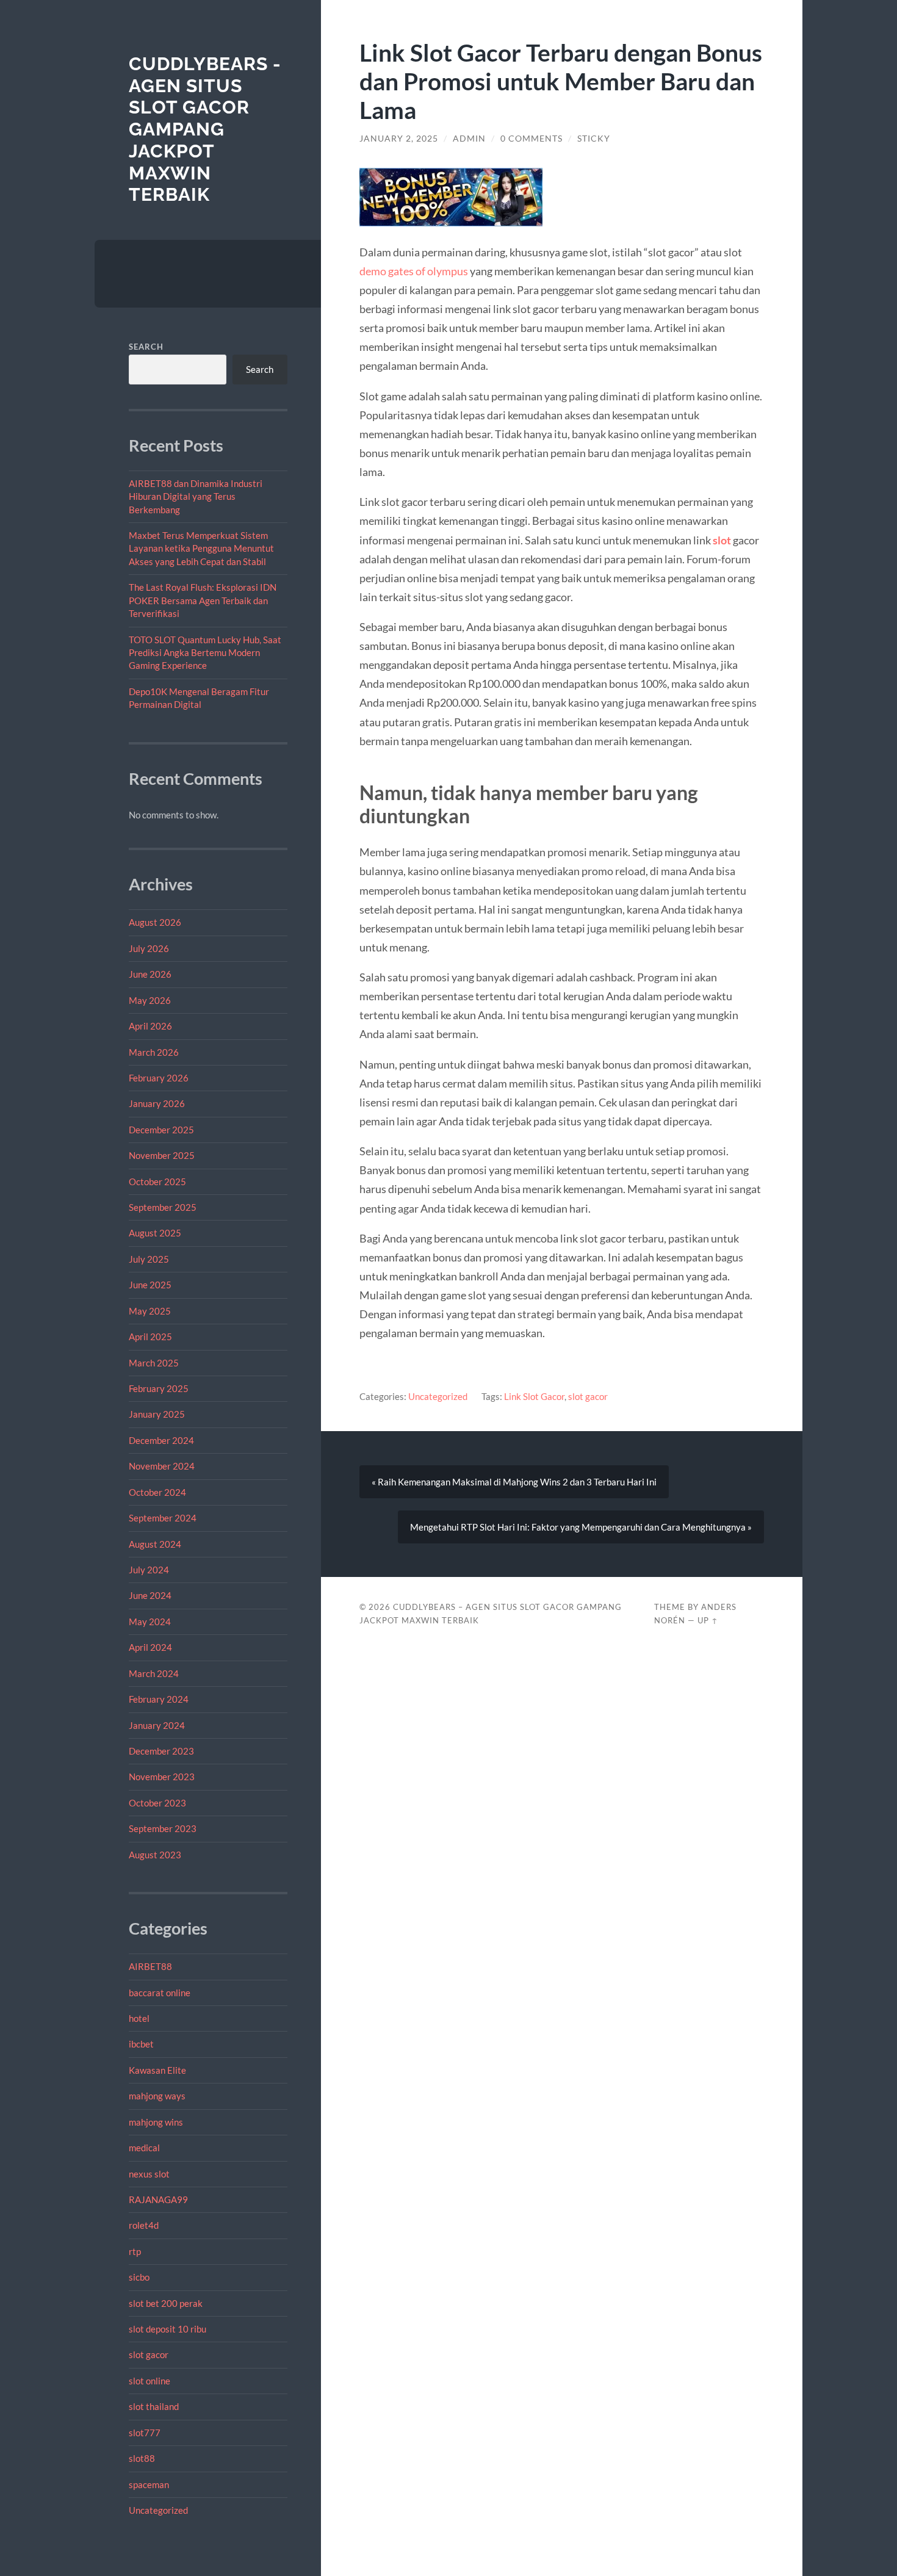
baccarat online (160, 1993)
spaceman (149, 2484)
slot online (149, 2381)
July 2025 (149, 1259)
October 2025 (157, 1182)
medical (144, 2148)
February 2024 (159, 1699)
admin (469, 139)
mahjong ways (157, 2096)
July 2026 (149, 948)
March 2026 (154, 1052)
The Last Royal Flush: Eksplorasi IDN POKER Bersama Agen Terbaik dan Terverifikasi (203, 600)
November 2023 (162, 1777)
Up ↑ (708, 1620)
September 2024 (163, 1518)
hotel (139, 2018)
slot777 (145, 2433)
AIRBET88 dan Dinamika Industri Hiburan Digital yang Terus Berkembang (196, 496)
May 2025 (150, 1311)
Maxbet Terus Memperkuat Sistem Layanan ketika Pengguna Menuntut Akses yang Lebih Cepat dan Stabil (201, 548)
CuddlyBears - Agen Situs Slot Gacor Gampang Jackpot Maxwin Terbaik (205, 129)
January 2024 (157, 1725)
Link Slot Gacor (534, 1396)
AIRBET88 (150, 1966)
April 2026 (150, 1026)
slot (722, 540)
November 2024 (162, 1466)
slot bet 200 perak (166, 2303)
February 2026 (159, 1078)
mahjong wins (156, 2122)
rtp (135, 2251)
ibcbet (141, 2044)
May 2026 (150, 1000)
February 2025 (159, 1388)
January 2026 (157, 1103)
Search (146, 347)
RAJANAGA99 (158, 2199)
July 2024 (149, 1570)
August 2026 (155, 922)
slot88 (142, 2458)
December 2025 (161, 1130)
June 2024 (150, 1595)
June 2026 (150, 974)
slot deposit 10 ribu (168, 2329)
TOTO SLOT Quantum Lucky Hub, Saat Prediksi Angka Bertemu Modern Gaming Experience (205, 653)
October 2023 (157, 1803)
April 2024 (150, 1647)
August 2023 (155, 1855)
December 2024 (161, 1440)
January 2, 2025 (399, 139)
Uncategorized (158, 2510)
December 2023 (161, 1751)
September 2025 (163, 1207)
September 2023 (163, 1828)
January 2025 (157, 1414)
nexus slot (149, 2174)
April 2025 (150, 1337)
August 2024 (155, 1544)
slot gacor (149, 2354)
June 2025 (150, 1285)
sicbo (139, 2277)
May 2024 (150, 1622)
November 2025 (162, 1155)
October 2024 (157, 1492)
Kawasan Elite (157, 2070)
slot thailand (154, 2406)
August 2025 (155, 1233)
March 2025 (154, 1363)
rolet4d (144, 2225)
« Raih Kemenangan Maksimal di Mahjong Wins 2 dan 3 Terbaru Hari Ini (514, 1482)
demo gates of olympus (414, 271)
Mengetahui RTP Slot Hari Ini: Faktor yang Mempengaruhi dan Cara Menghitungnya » (581, 1527)
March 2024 (154, 1673)
